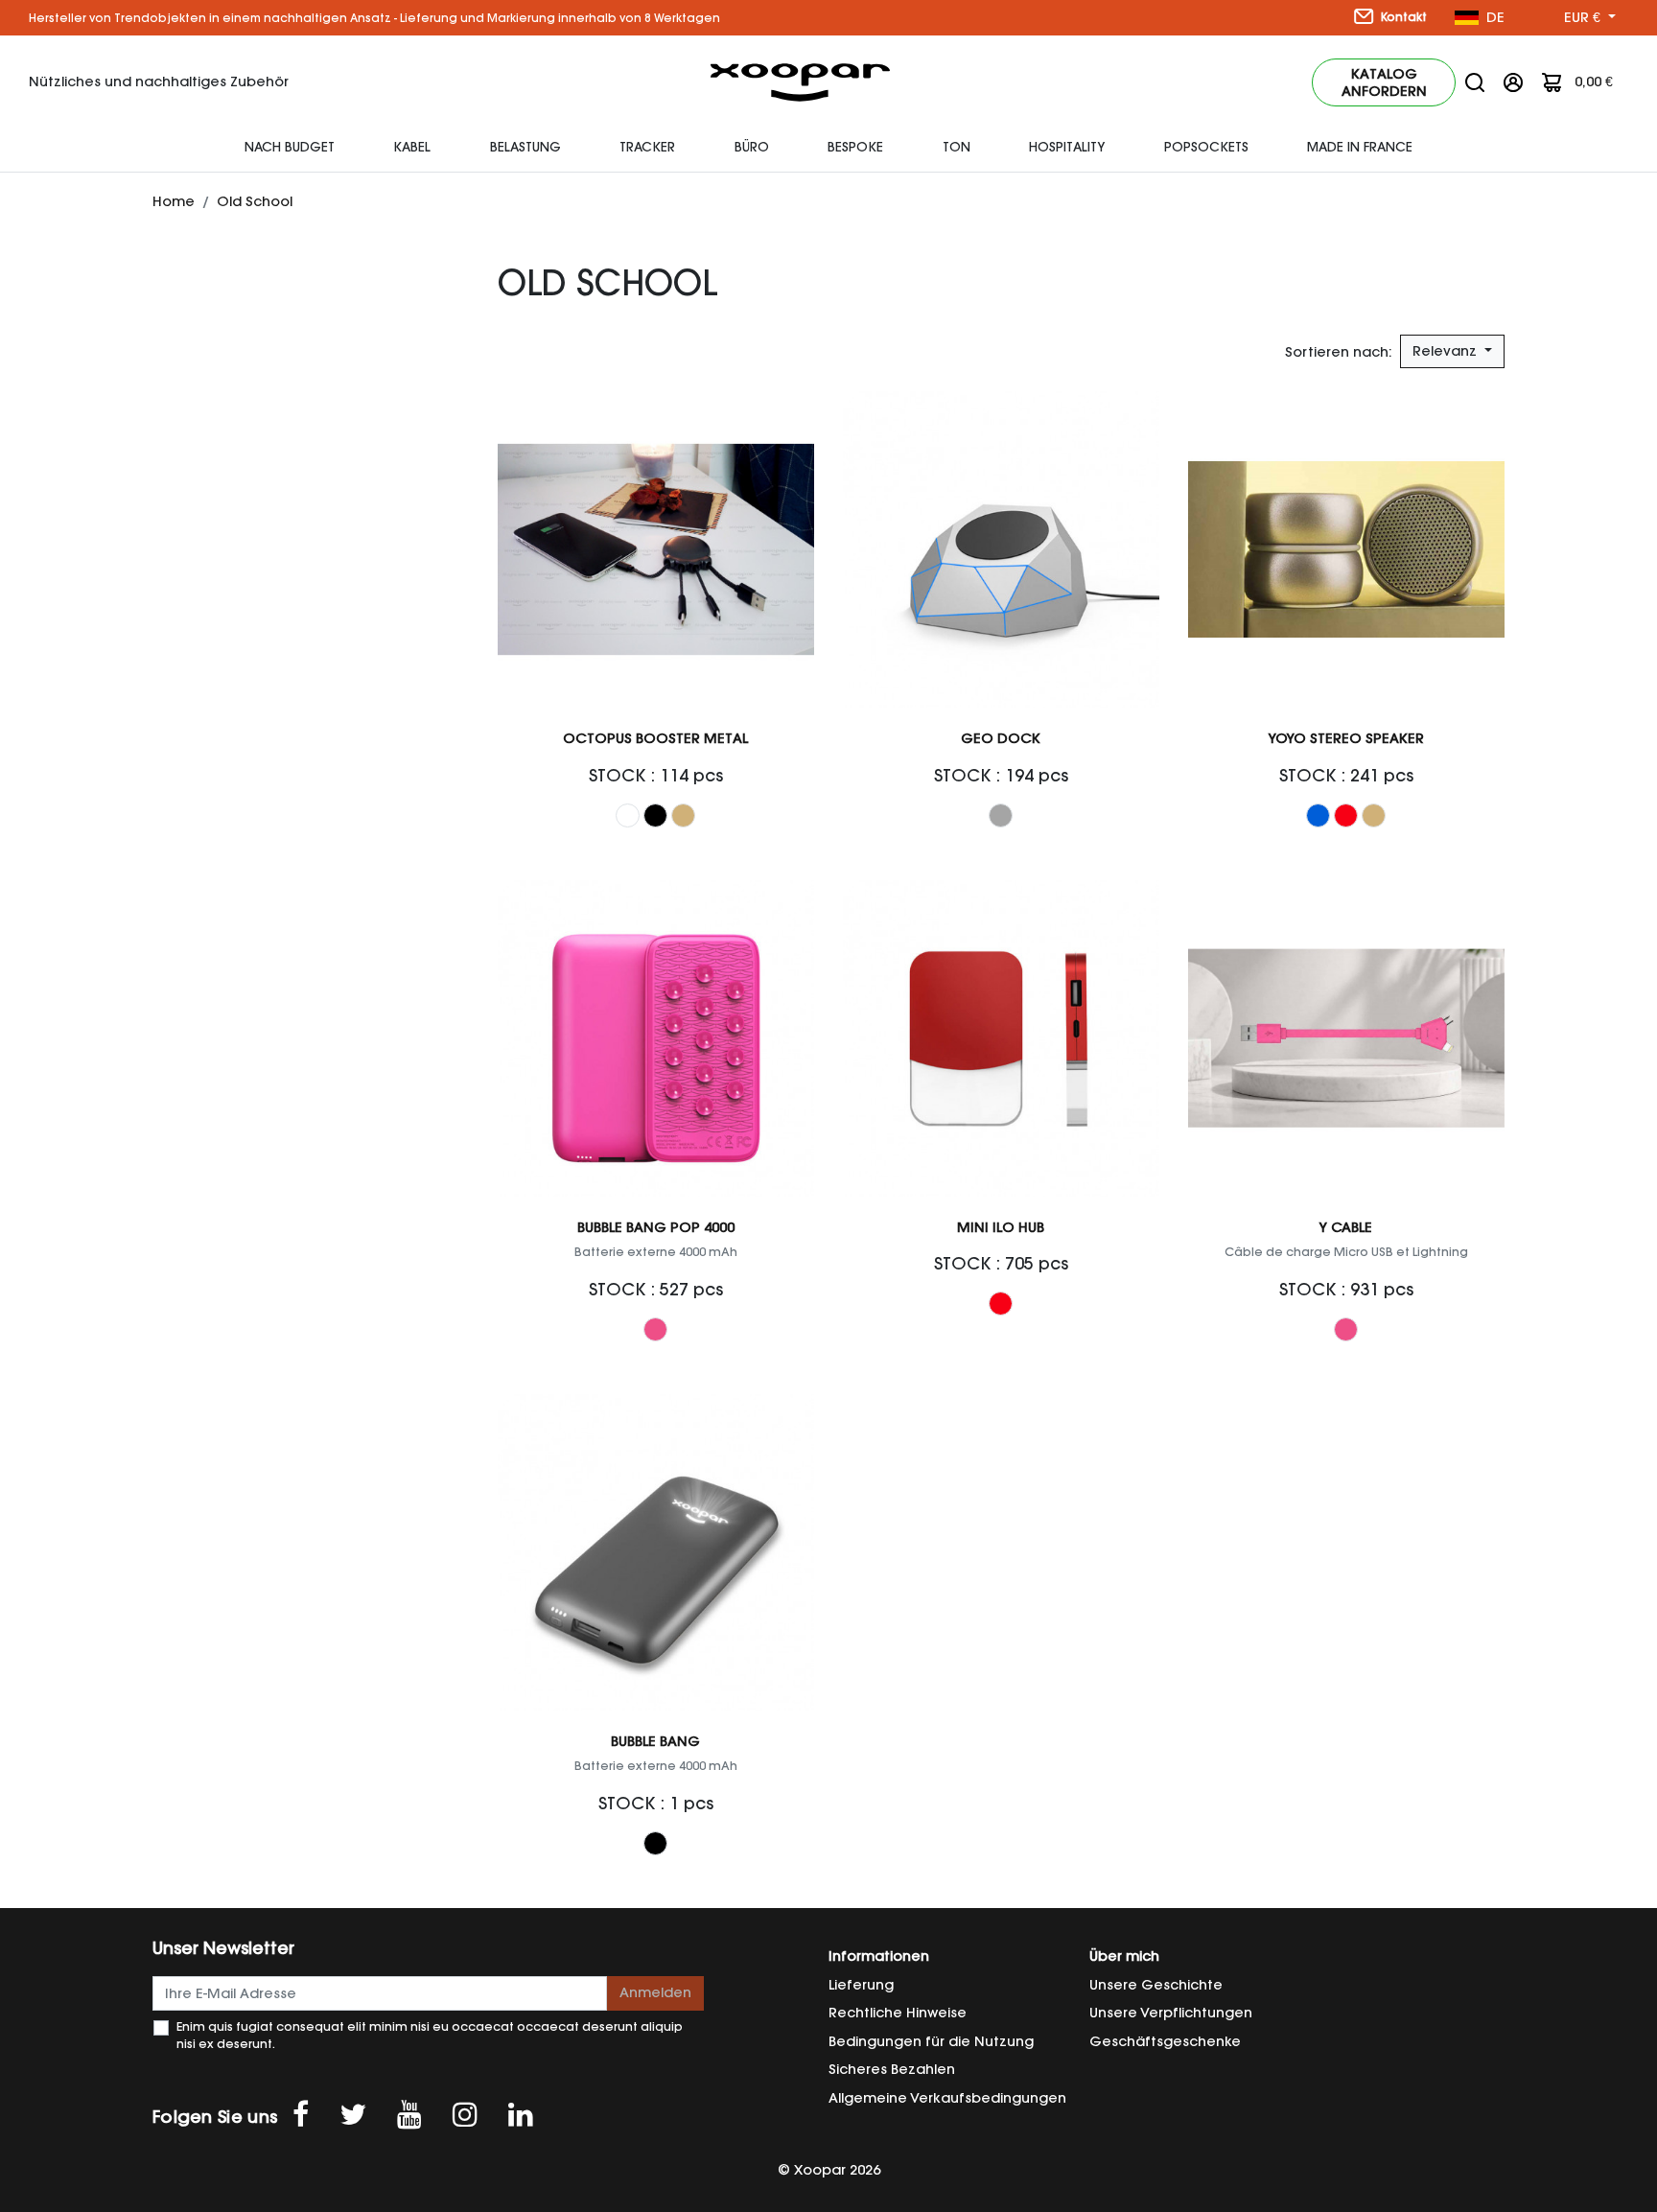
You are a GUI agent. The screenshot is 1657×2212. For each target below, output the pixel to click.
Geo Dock (1001, 738)
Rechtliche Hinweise (898, 2013)
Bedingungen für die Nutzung (931, 2041)
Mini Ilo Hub (1001, 1227)
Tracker (647, 147)
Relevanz (1447, 351)
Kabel (412, 147)
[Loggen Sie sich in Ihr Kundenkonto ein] (1513, 81)
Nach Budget (290, 147)
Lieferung (861, 1985)
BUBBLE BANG (655, 1741)
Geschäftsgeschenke (1165, 2041)
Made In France (1360, 147)
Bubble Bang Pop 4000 (656, 1227)
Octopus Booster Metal (655, 738)
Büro (752, 147)
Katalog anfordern (1384, 82)
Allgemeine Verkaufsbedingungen (947, 2098)
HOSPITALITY (1067, 147)
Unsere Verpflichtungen (1171, 2013)
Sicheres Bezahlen (892, 2069)
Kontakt (1402, 17)
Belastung (525, 147)
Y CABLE (1346, 1227)
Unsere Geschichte (1156, 1985)
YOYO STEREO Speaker (1346, 738)
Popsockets (1206, 147)
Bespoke (855, 147)
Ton (957, 147)
